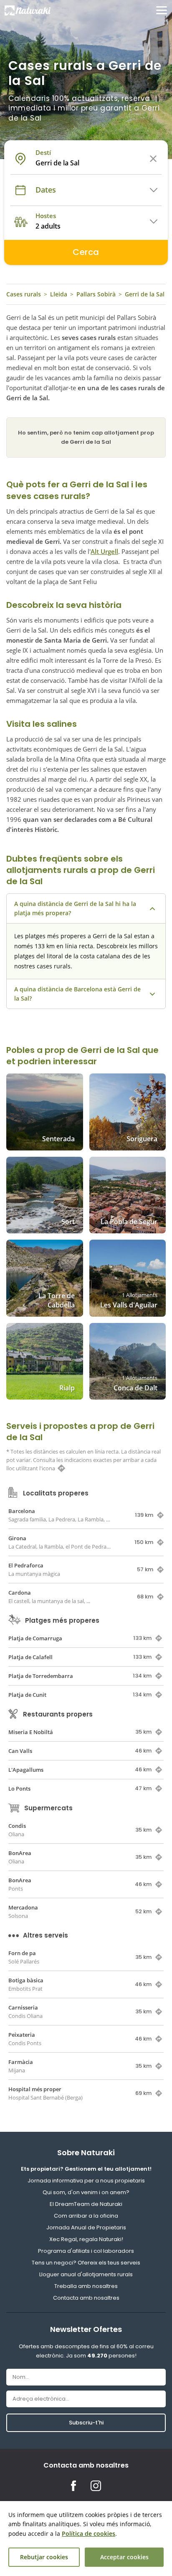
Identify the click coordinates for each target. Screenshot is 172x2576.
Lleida (59, 294)
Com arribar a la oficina (86, 2216)
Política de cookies (89, 2534)
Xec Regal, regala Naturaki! (86, 2239)
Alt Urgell (104, 551)
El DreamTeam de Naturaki (86, 2204)
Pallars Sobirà (96, 294)
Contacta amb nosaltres (86, 2298)
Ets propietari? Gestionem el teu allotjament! (86, 2169)
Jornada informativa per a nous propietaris (86, 2181)
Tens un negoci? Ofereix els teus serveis (86, 2263)
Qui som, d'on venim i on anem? (86, 2192)
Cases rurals (24, 294)
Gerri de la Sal (145, 294)
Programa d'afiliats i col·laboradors (86, 2251)
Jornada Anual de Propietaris (86, 2227)
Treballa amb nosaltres (86, 2286)
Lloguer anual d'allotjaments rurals (86, 2274)
